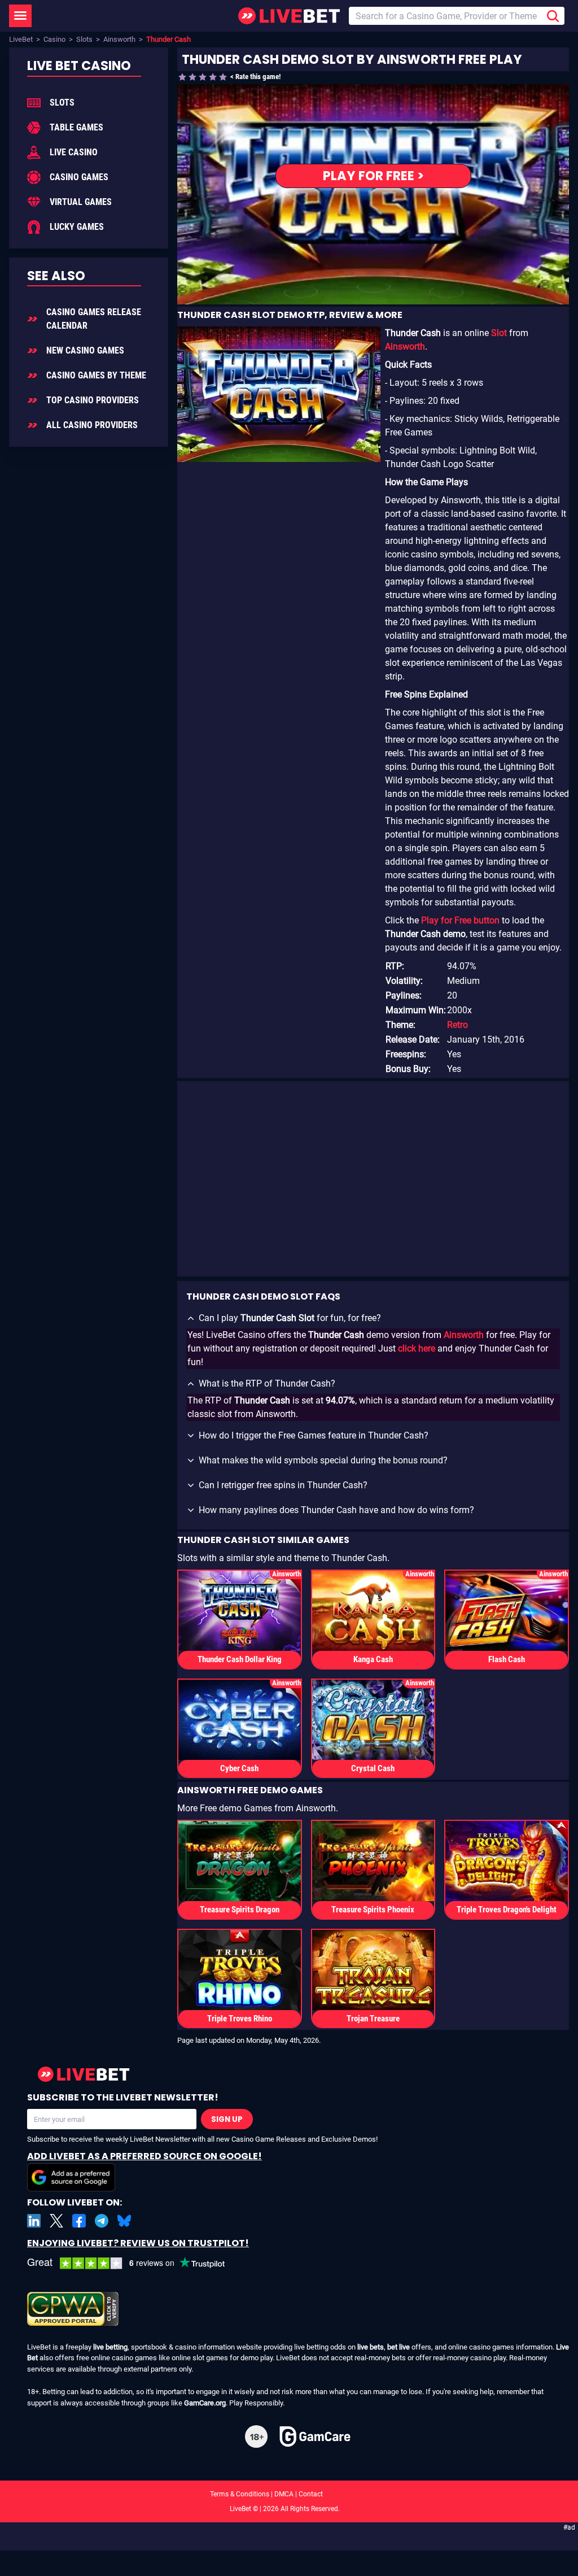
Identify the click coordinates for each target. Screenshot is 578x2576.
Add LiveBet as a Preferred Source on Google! (144, 2156)
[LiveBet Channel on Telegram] (102, 2221)
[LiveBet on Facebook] (79, 2221)
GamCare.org (205, 2403)
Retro (457, 1025)
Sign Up (227, 2119)
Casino (54, 39)
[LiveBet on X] (56, 2221)
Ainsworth (119, 39)
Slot (499, 333)
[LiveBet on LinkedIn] (34, 2221)
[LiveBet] (289, 16)
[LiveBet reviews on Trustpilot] (134, 2263)
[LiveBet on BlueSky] (124, 2221)
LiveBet (21, 39)
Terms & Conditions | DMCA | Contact (289, 2494)
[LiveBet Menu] (20, 16)
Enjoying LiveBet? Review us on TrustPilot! (138, 2243)
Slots (84, 39)
